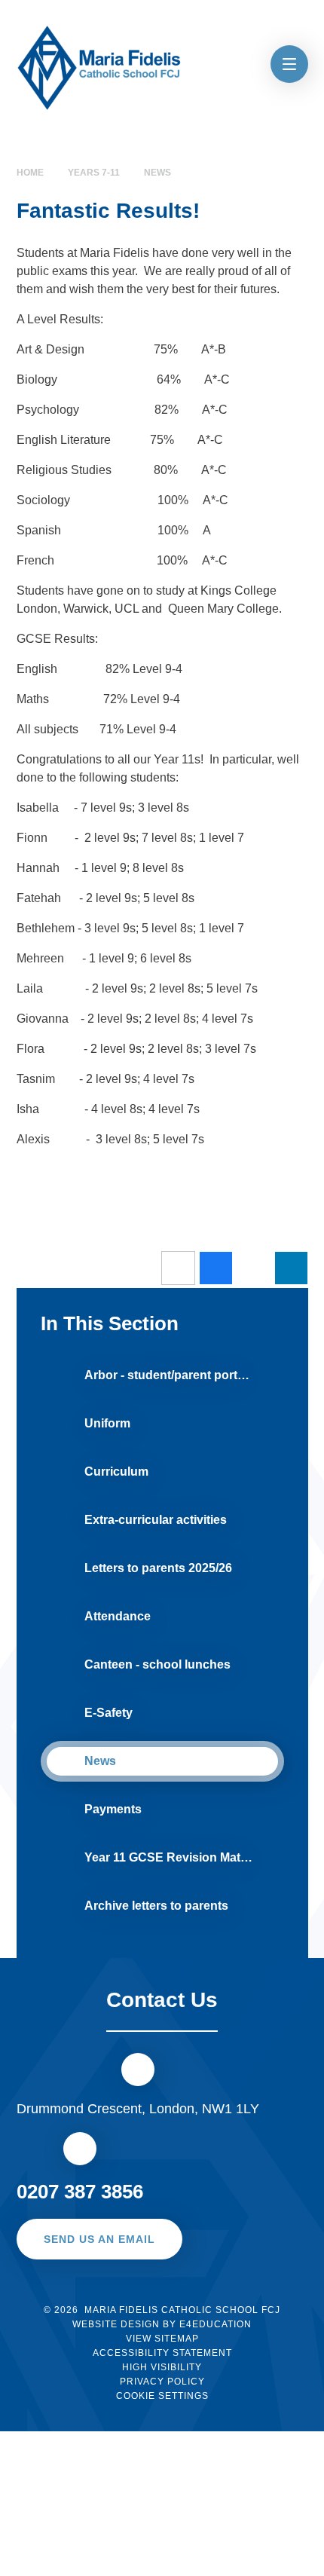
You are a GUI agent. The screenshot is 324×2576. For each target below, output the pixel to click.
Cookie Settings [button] (162, 2396)
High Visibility (162, 2367)
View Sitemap (162, 2339)
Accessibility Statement (162, 2353)
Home (30, 173)
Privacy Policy (162, 2382)
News (157, 173)
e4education (215, 2324)
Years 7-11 (94, 173)
